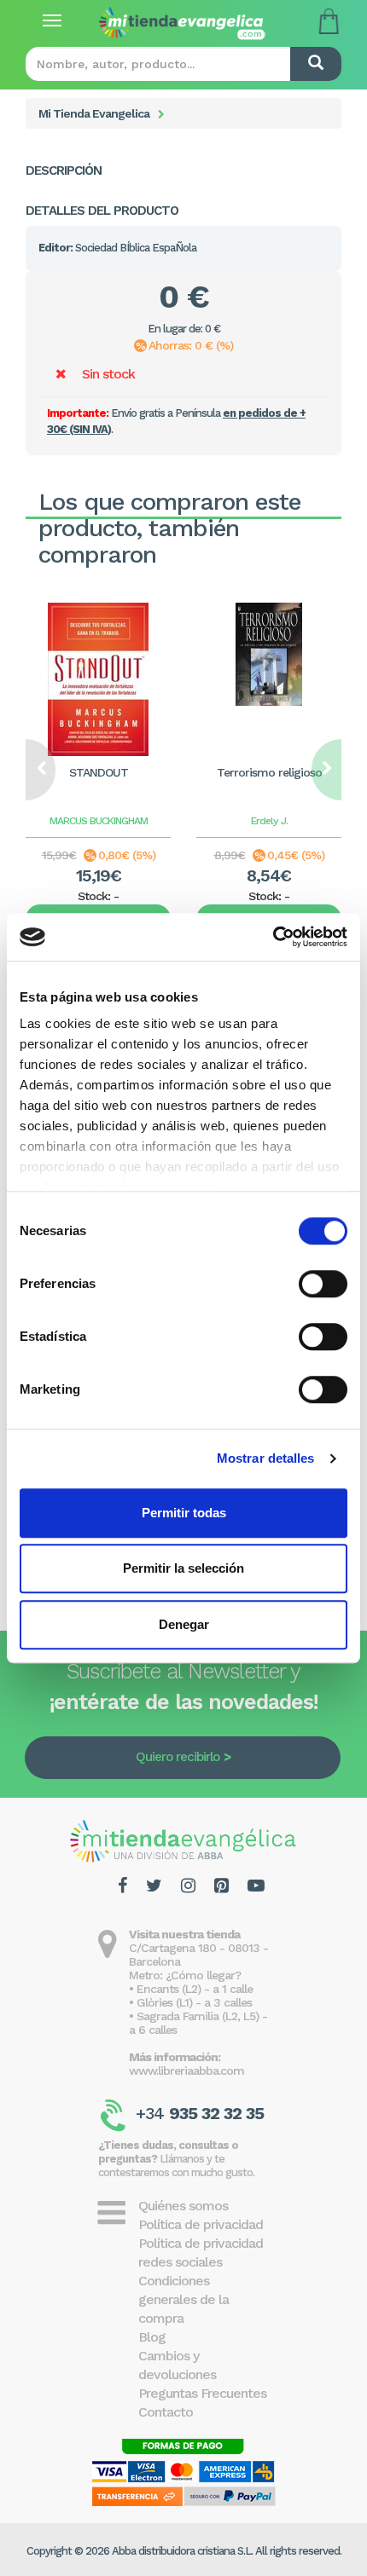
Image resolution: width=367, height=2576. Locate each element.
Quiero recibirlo (178, 1757)
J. (284, 821)
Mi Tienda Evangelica (94, 113)
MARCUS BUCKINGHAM (99, 821)
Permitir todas (184, 1513)
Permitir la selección (183, 1568)
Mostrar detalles (266, 1458)
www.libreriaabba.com (186, 2071)
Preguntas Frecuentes (202, 2393)
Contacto (166, 2412)
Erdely (264, 821)
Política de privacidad (201, 2224)
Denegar (184, 1624)
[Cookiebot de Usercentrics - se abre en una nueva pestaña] (273, 937)
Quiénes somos (183, 2206)
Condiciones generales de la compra (183, 2299)
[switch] (323, 1284)
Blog (152, 2337)
